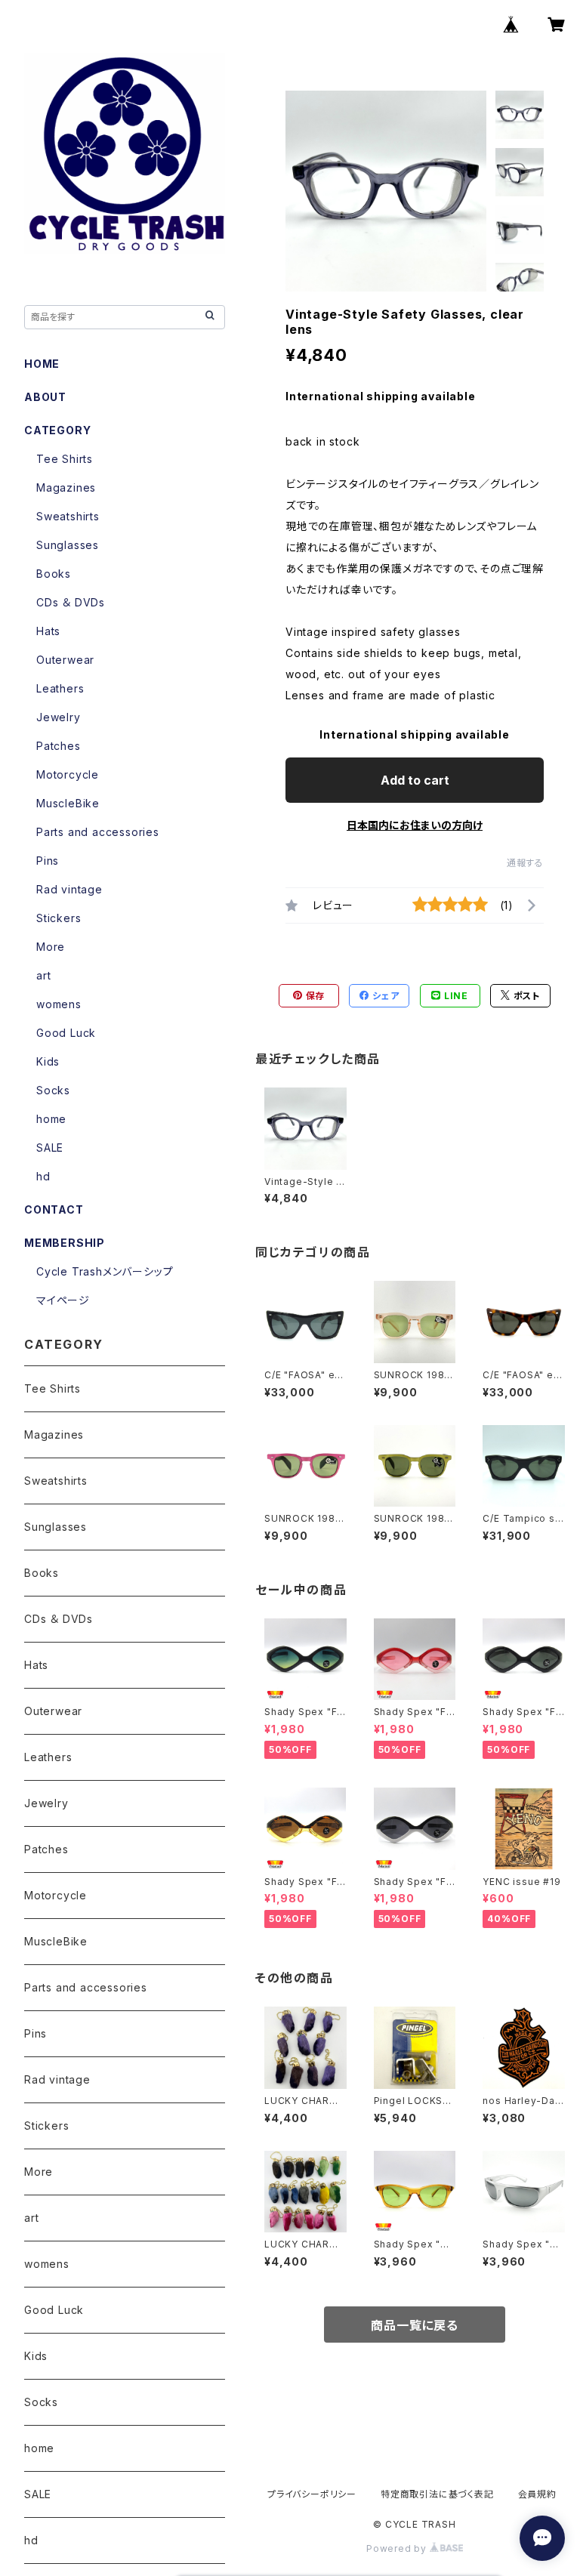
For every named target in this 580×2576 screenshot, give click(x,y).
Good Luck (66, 1033)
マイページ (63, 1300)
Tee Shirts (65, 459)
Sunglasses (68, 545)
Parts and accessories (98, 832)
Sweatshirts (68, 516)
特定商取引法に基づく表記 (437, 2494)
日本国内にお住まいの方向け (415, 825)
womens (59, 1004)
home (51, 1119)
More (51, 947)
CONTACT (54, 1209)
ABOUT (45, 397)
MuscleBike (68, 803)
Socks (53, 1090)
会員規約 (537, 2494)
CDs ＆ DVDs (71, 602)
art (43, 975)
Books (54, 574)
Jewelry (59, 717)
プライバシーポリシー (312, 2494)
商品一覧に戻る (415, 2325)
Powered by (398, 2548)
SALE (50, 1148)
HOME (42, 364)
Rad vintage (69, 889)
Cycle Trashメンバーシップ (105, 1271)
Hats (48, 631)
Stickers (59, 918)
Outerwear (65, 660)
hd (43, 1176)
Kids (48, 1061)
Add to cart (415, 780)
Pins (48, 861)
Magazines (66, 487)
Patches (59, 746)
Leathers (60, 688)
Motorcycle (68, 774)
